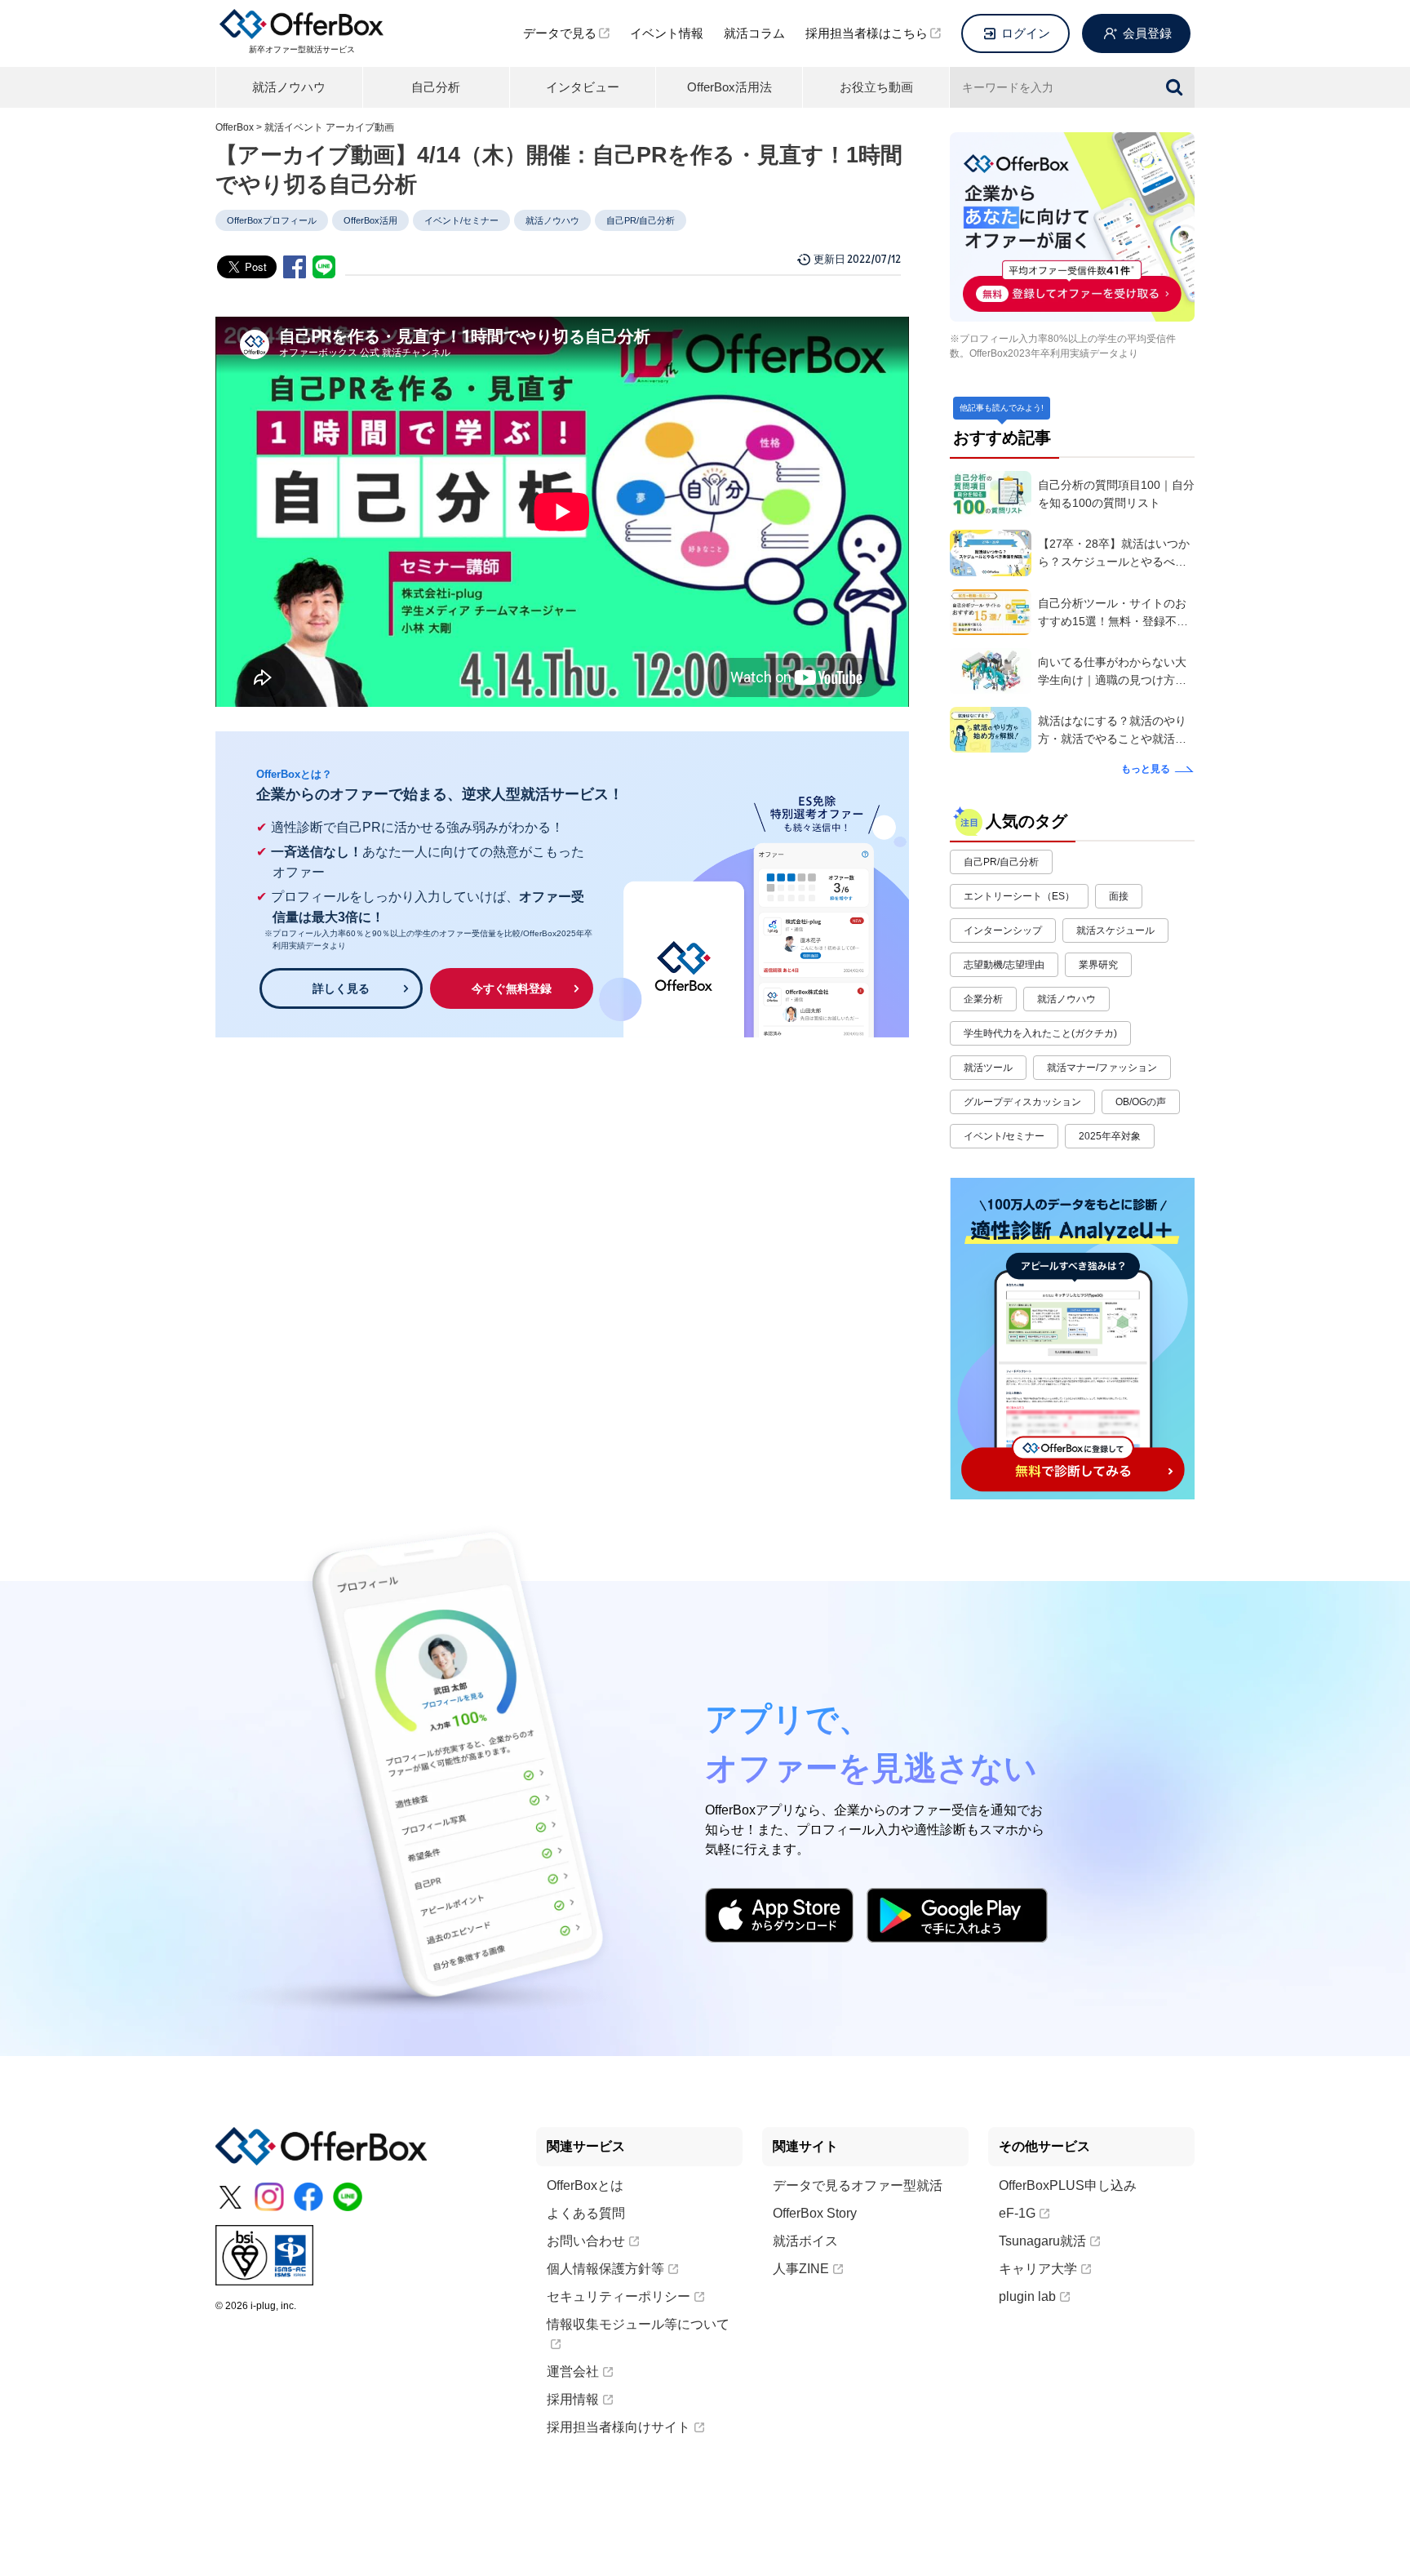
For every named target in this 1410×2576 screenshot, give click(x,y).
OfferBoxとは (585, 2185)
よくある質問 (586, 2213)
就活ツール (988, 1068)
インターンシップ (1003, 930)
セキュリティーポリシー (619, 2296)
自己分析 (436, 87)
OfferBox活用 (370, 220)
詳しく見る (341, 988)
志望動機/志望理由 (1004, 965)
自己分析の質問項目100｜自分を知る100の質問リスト (1116, 494)
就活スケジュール (1115, 930)
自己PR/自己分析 (641, 220)
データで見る (560, 33)
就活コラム (754, 33)
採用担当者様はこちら (867, 33)
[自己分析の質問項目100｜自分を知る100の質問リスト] (991, 494)
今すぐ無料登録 (512, 988)
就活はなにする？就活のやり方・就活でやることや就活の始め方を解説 (1112, 731)
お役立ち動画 (876, 87)
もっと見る (1146, 769)
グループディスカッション (1022, 1102)
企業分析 (983, 999)
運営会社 (573, 2372)
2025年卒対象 (1110, 1136)
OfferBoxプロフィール (272, 220)
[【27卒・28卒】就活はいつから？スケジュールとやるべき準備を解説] (991, 553)
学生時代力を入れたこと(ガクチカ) (1040, 1033)
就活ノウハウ (289, 87)
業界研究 (1098, 965)
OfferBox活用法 (729, 87)
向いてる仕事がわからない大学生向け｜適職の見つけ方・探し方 (1112, 672)
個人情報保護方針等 (605, 2269)
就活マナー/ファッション (1102, 1068)
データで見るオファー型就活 (858, 2185)
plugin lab (1027, 2296)
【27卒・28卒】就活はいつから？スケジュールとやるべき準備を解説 (1114, 554)
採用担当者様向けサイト (619, 2427)
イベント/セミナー (461, 220)
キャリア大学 (1038, 2269)
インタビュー (583, 87)
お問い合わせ (586, 2241)
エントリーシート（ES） (1019, 896)
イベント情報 (667, 33)
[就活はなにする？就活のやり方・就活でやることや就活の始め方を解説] (991, 730)
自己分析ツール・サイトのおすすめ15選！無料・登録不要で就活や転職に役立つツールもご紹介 (1113, 613)
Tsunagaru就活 (1042, 2241)
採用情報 (573, 2399)
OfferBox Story (815, 2213)
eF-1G (1017, 2213)
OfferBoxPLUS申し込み (1068, 2185)
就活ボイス (805, 2241)
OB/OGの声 (1141, 1102)
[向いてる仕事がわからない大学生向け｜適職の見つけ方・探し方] (991, 671)
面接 (1119, 896)
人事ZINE (801, 2269)
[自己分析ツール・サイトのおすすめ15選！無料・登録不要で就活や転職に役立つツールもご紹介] (991, 612)
